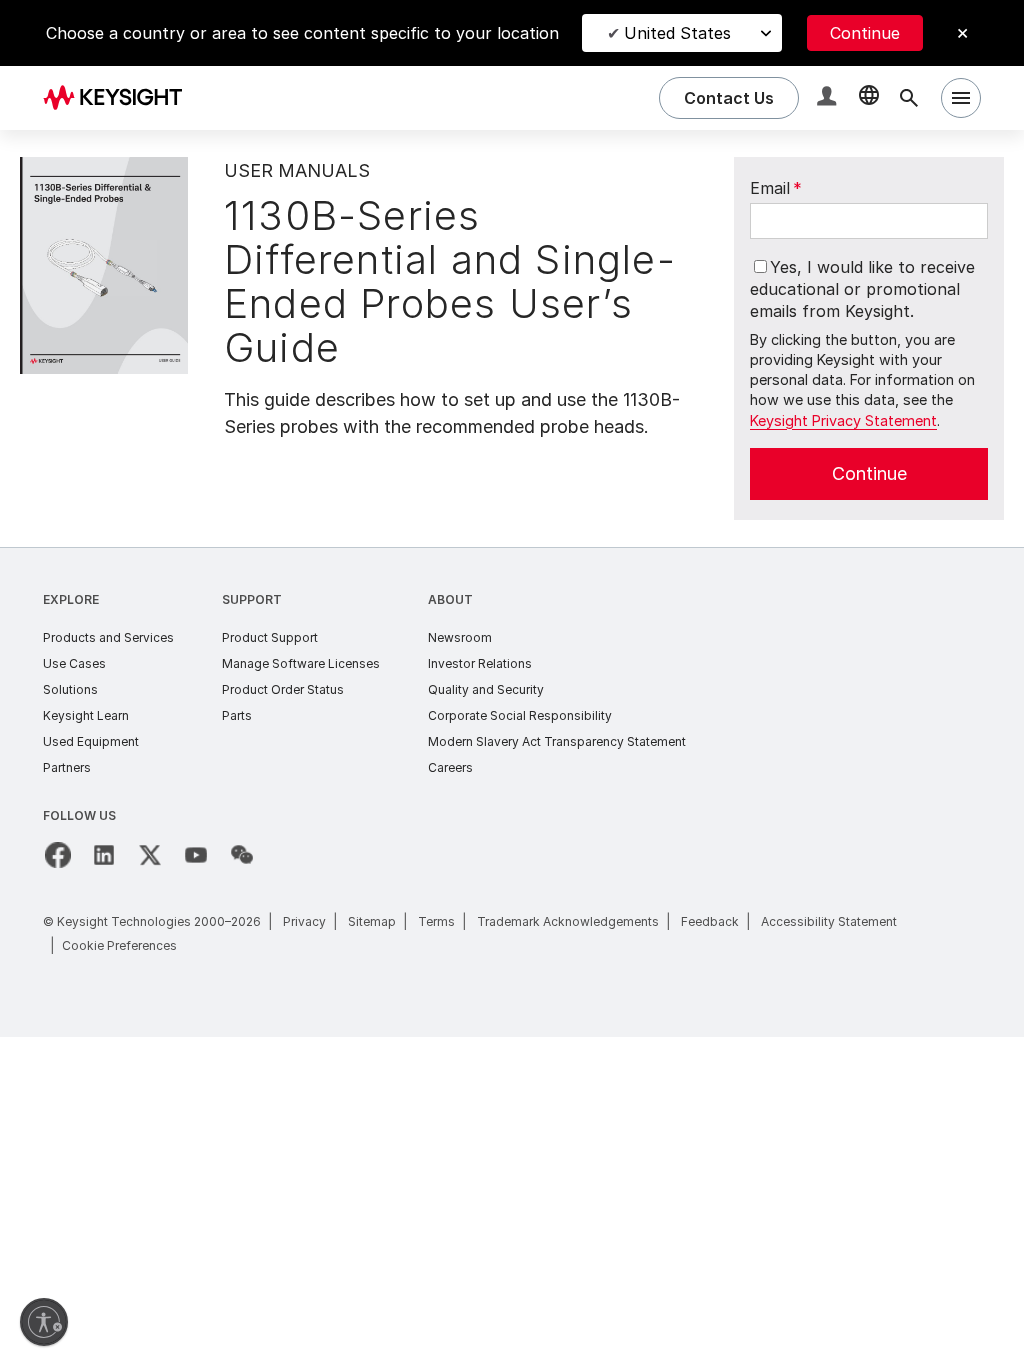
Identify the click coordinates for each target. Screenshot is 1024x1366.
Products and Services (108, 637)
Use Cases (74, 663)
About (450, 599)
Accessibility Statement (829, 921)
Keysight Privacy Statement (843, 420)
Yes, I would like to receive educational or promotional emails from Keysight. (862, 289)
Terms (436, 921)
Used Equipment (91, 741)
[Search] (909, 98)
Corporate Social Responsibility (520, 715)
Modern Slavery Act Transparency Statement (557, 741)
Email (776, 188)
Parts (237, 715)
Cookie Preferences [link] (119, 945)
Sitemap (372, 921)
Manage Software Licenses (301, 663)
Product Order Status (283, 689)
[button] (829, 98)
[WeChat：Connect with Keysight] (242, 855)
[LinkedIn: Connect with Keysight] (104, 855)
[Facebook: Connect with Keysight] (58, 855)
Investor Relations (480, 663)
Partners (67, 767)
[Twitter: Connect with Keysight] (150, 855)
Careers (450, 767)
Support (252, 599)
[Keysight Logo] (120, 98)
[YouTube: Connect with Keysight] (196, 855)
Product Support (270, 637)
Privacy (304, 921)
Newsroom (460, 637)
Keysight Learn (86, 715)
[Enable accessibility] (44, 1322)
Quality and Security (486, 689)
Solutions (70, 689)
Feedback (710, 921)
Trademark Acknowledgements (568, 921)
